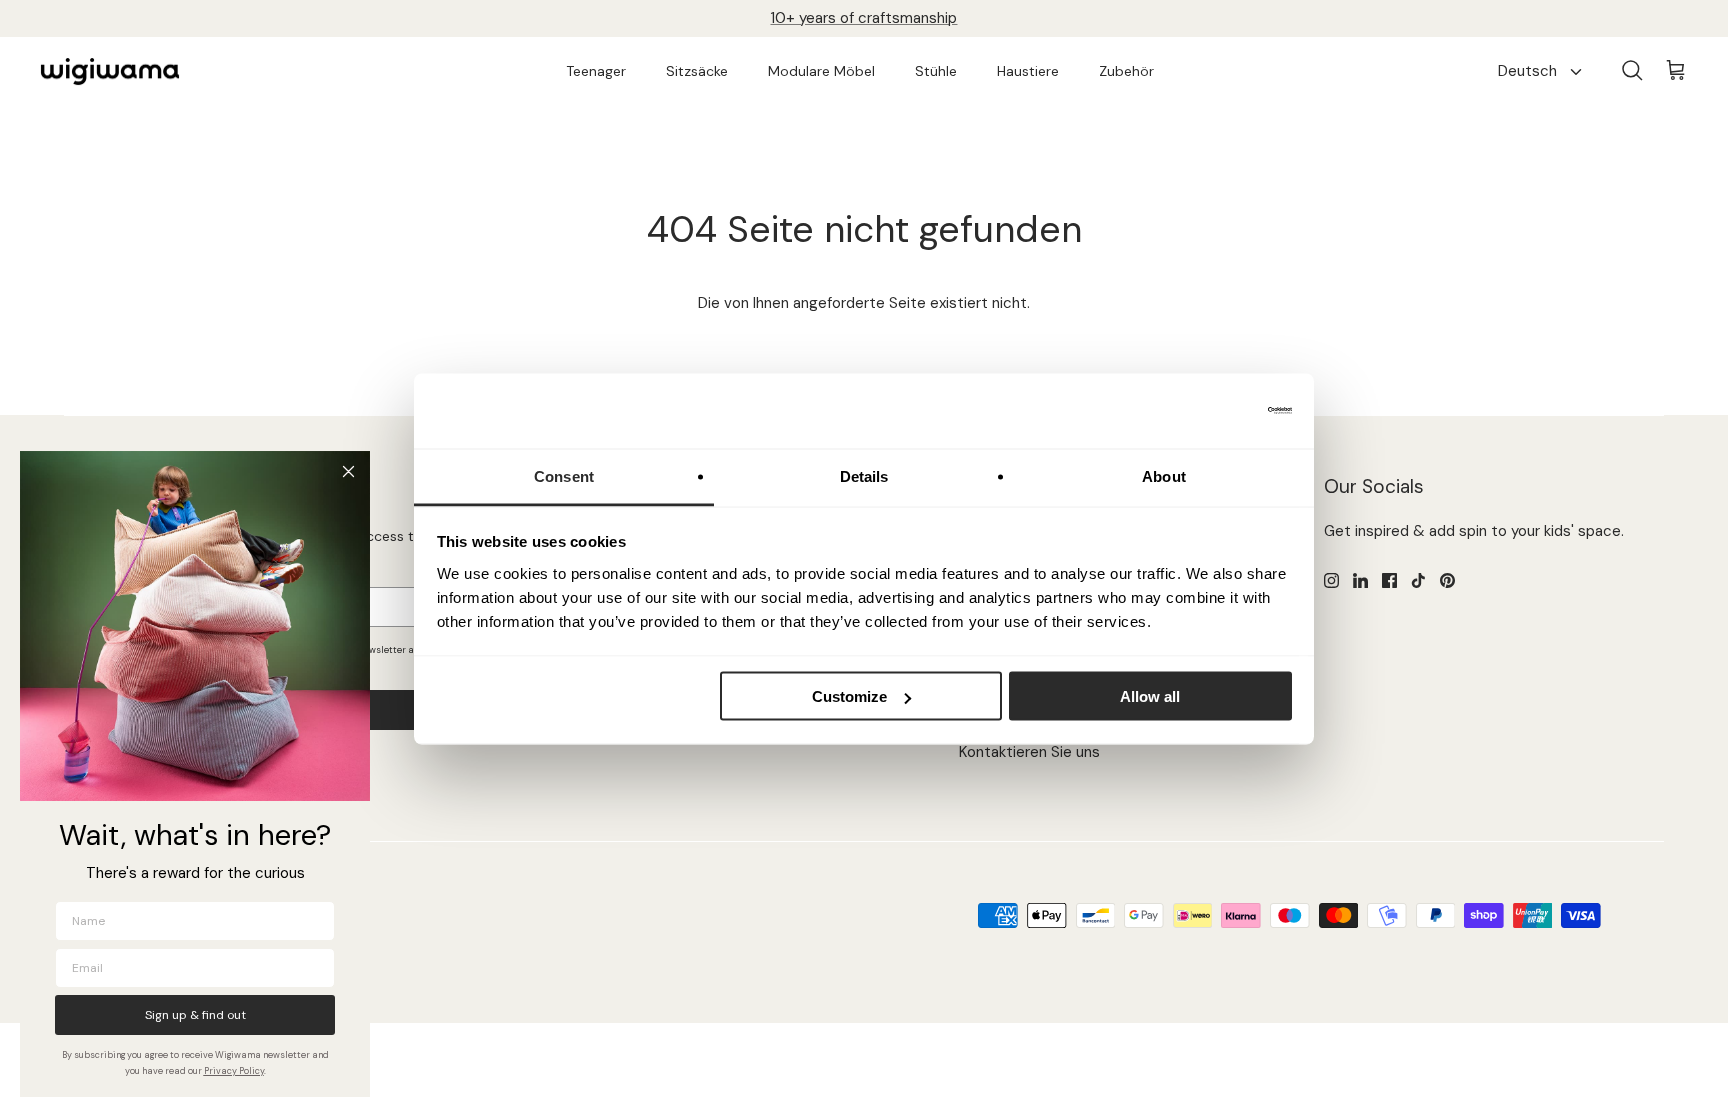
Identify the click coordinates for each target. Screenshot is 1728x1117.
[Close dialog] (348, 471)
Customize (849, 696)
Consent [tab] (564, 475)
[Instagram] (1331, 580)
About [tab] (1164, 475)
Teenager (596, 71)
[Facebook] (1389, 580)
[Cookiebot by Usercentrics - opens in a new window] (1204, 411)
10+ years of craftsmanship (863, 18)
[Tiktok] (1418, 580)
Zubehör (1126, 71)
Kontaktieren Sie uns (1029, 752)
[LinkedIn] (1360, 580)
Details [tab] (864, 475)
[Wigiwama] (110, 72)
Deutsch (1527, 71)
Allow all (1150, 696)
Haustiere (1028, 71)
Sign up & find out (195, 1015)
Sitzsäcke (697, 71)
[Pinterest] (1447, 580)
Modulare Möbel (821, 71)
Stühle (936, 71)
